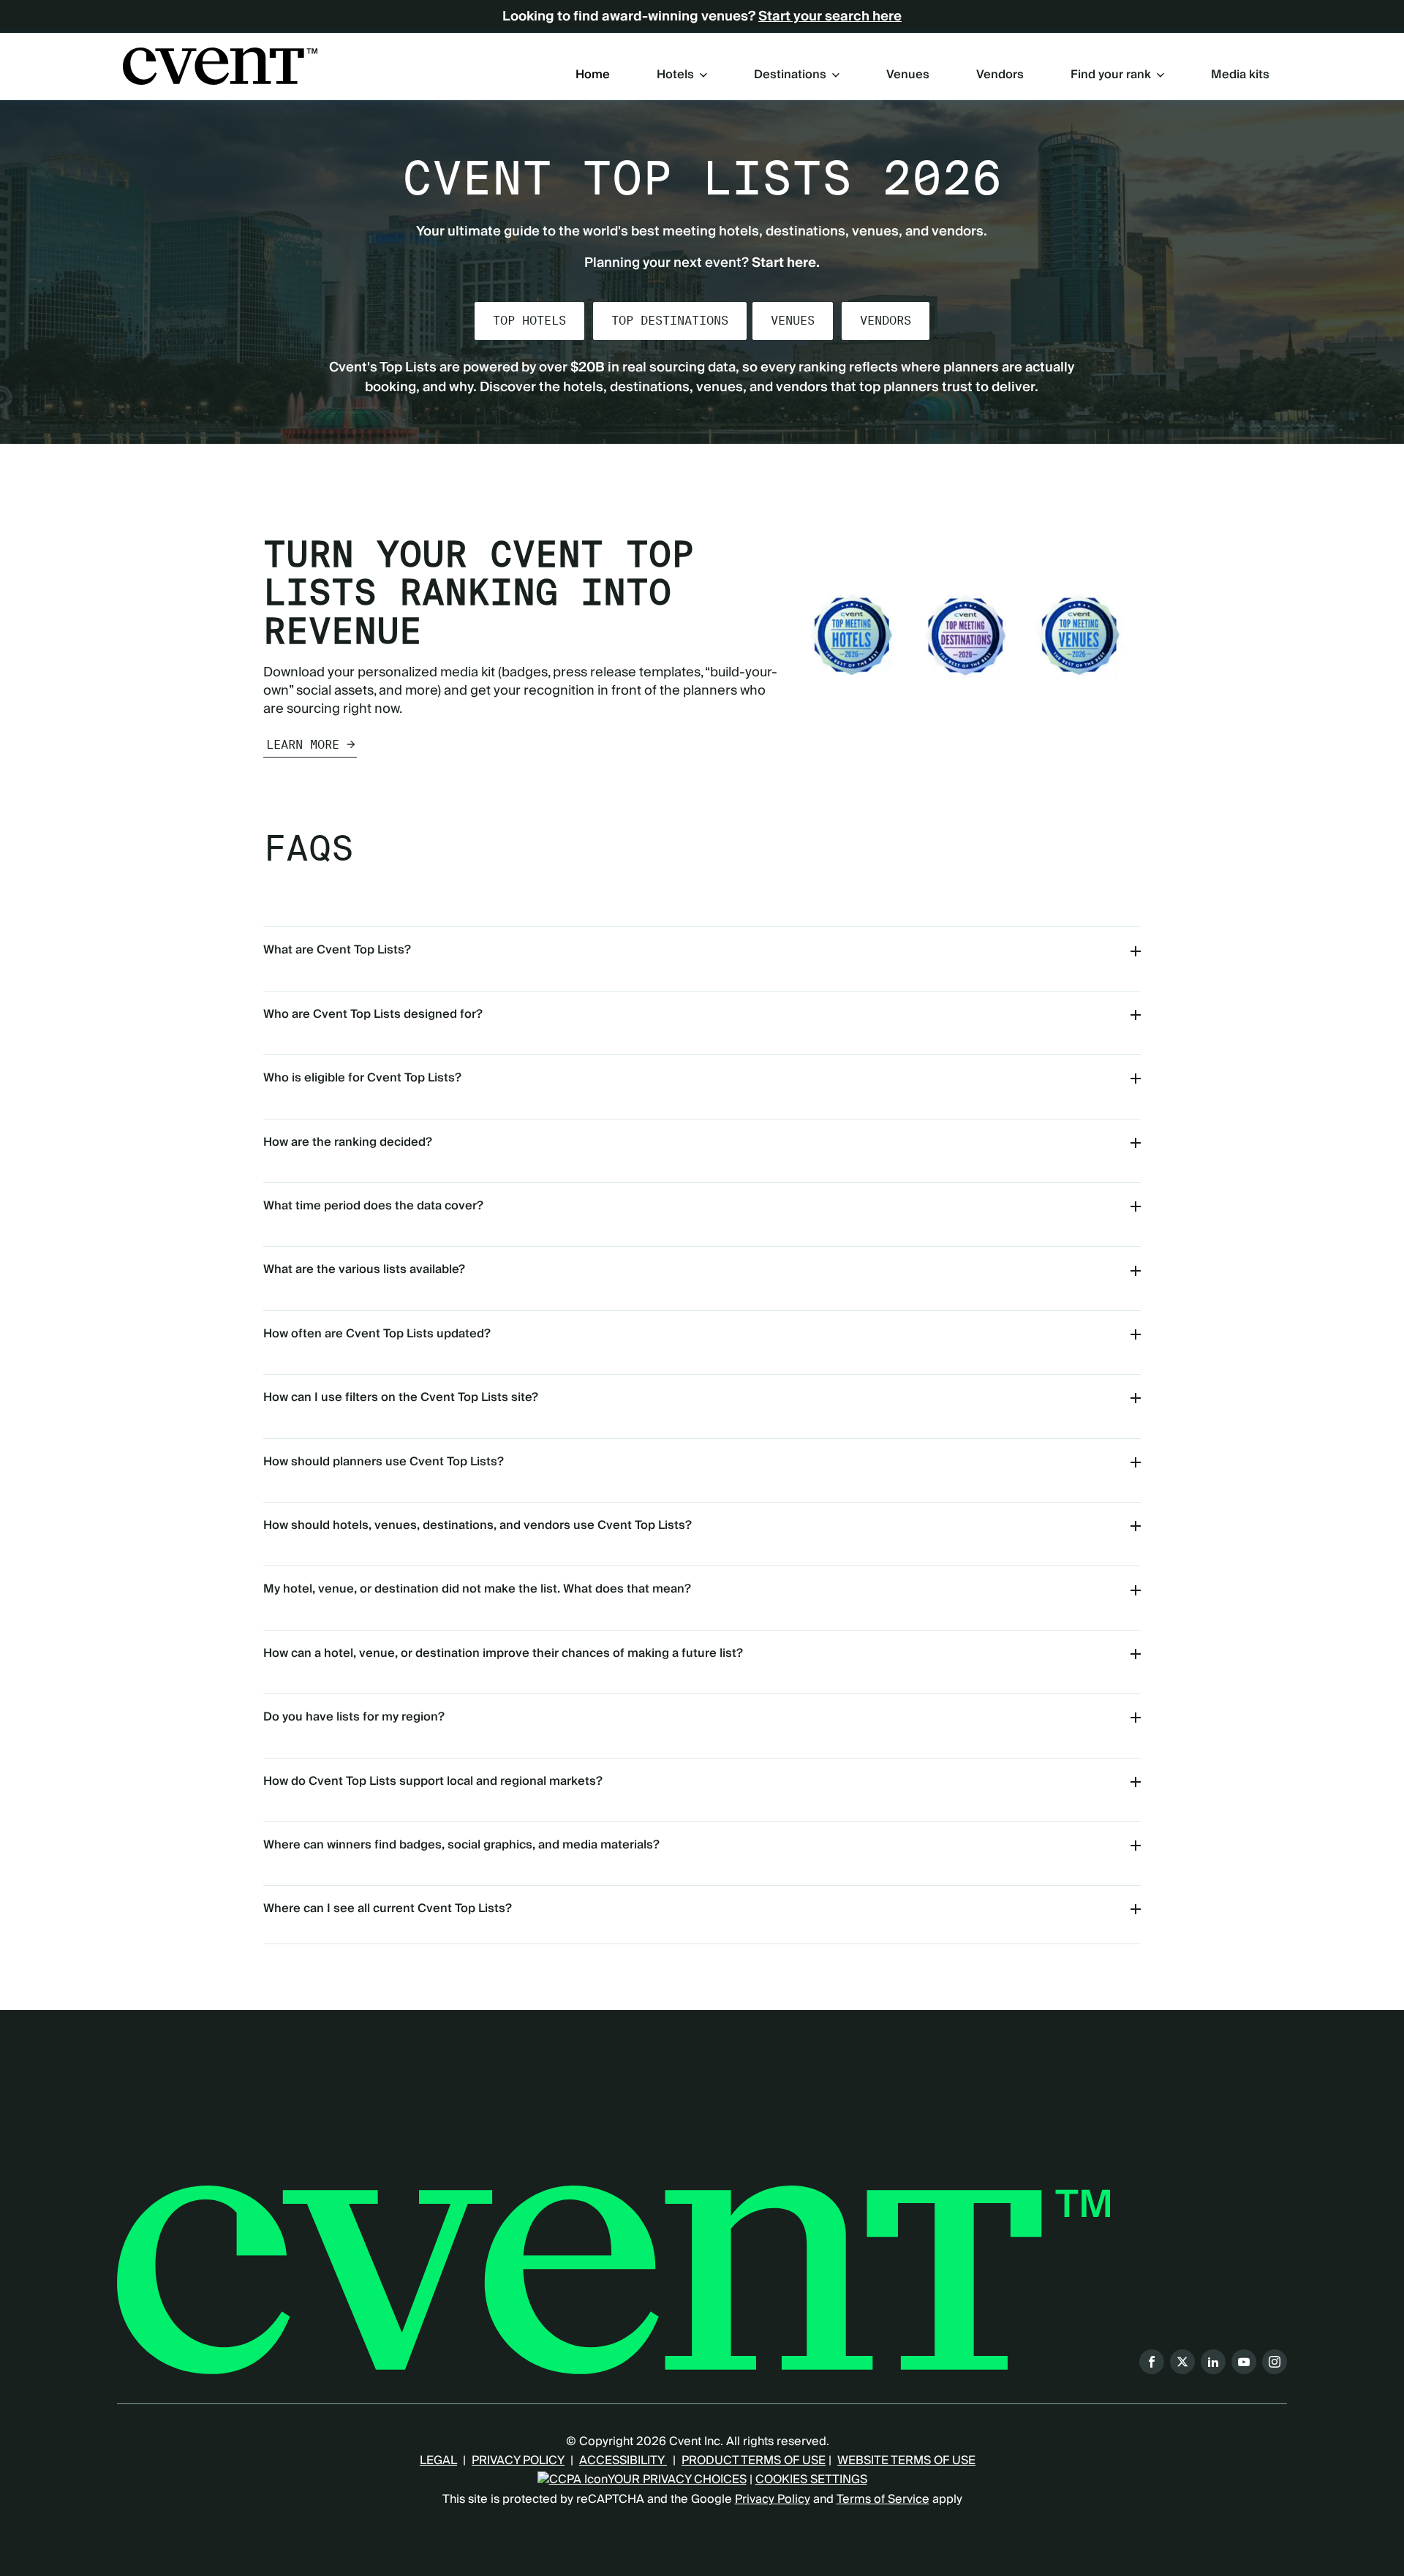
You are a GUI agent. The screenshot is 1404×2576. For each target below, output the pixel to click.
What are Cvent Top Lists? (337, 950)
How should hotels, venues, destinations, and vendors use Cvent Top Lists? (478, 1525)
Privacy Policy (773, 2499)
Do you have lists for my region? (354, 1717)
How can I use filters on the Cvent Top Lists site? (401, 1397)
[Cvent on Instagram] (1275, 2362)
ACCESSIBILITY (623, 2460)
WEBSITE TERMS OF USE (906, 2460)
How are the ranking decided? (348, 1142)
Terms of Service (883, 2499)
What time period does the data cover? (373, 1206)
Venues (908, 75)
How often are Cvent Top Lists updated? (377, 1334)
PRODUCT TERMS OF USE (754, 2460)
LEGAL (438, 2460)
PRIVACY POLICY (518, 2460)
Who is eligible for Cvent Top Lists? (362, 1078)
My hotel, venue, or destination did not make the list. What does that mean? (477, 1589)
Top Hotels (529, 321)
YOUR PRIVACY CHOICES (677, 2479)
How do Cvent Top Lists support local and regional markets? (433, 1781)
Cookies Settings (811, 2479)
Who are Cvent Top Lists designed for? (373, 1014)
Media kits (1240, 75)
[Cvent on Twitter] (1182, 2362)
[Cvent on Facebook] (1152, 2362)
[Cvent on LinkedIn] (1213, 2362)
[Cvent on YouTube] (1244, 2362)
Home (593, 75)
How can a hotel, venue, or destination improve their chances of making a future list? (503, 1653)
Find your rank (1111, 75)
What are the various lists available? (364, 1269)
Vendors (1000, 75)
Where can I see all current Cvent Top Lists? (388, 1908)
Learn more (303, 745)
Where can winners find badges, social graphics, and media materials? (461, 1845)
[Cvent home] (220, 66)
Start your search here (830, 17)
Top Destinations (670, 321)
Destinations (790, 75)
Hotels (675, 75)
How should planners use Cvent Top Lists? (384, 1462)
